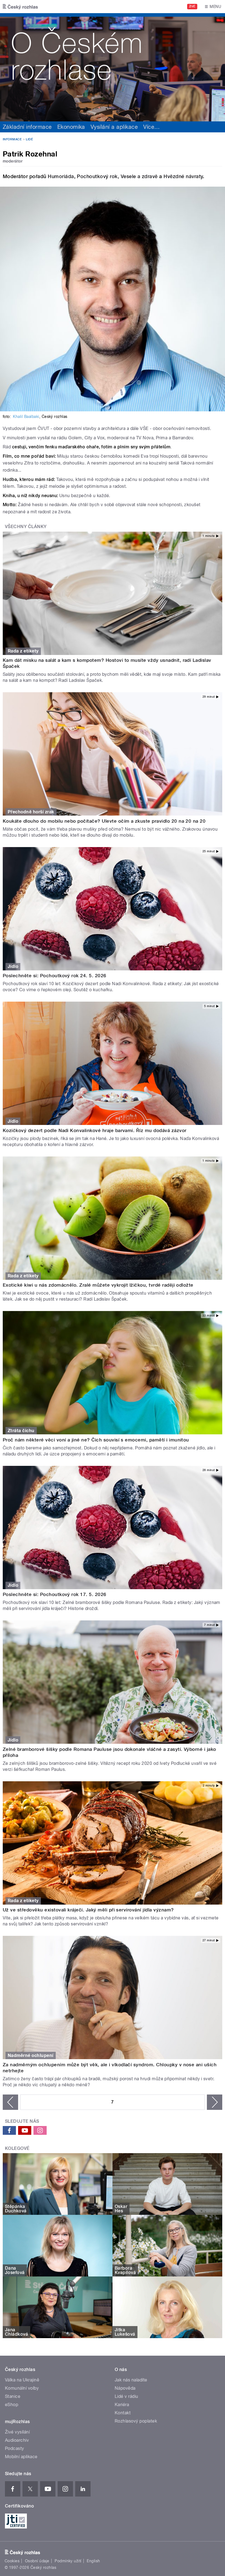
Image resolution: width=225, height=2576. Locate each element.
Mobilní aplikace (21, 2457)
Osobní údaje (37, 2561)
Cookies (12, 2561)
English (93, 2561)
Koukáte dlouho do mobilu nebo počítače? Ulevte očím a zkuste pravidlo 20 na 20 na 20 (104, 821)
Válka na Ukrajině (22, 2380)
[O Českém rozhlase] (113, 67)
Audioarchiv (17, 2440)
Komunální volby (22, 2388)
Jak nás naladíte (131, 2380)
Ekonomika (71, 127)
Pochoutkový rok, (99, 176)
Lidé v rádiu (126, 2396)
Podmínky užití (68, 2561)
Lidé (29, 139)
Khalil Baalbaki (26, 417)
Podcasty (15, 2448)
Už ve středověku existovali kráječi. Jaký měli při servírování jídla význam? (88, 1910)
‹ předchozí (10, 2102)
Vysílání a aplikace (114, 127)
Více (151, 127)
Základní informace (27, 127)
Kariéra (122, 2405)
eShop (12, 2405)
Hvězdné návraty (183, 176)
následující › (215, 2102)
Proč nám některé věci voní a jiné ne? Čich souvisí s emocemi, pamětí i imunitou (96, 1440)
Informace (12, 139)
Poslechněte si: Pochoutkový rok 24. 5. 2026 (55, 976)
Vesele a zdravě (139, 176)
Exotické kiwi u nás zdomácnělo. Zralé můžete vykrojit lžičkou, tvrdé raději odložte (98, 1285)
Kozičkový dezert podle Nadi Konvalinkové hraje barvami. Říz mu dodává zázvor (95, 1130)
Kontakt (123, 2413)
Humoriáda (61, 176)
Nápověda (125, 2388)
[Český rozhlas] (20, 7)
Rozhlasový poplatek (136, 2421)
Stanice (13, 2396)
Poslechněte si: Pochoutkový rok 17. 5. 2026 (55, 1594)
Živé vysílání (17, 2432)
